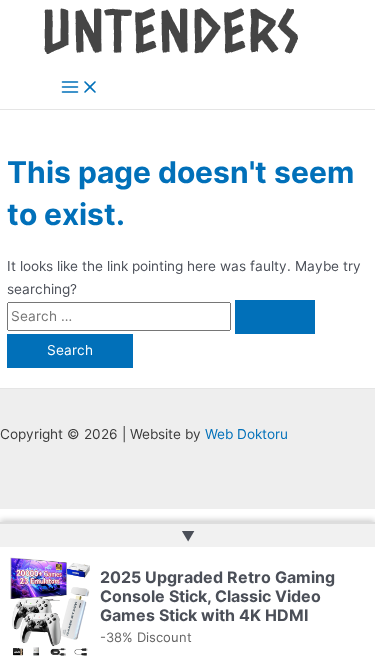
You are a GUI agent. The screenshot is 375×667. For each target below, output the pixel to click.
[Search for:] (161, 316)
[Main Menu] (80, 88)
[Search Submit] (275, 317)
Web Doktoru (246, 434)
